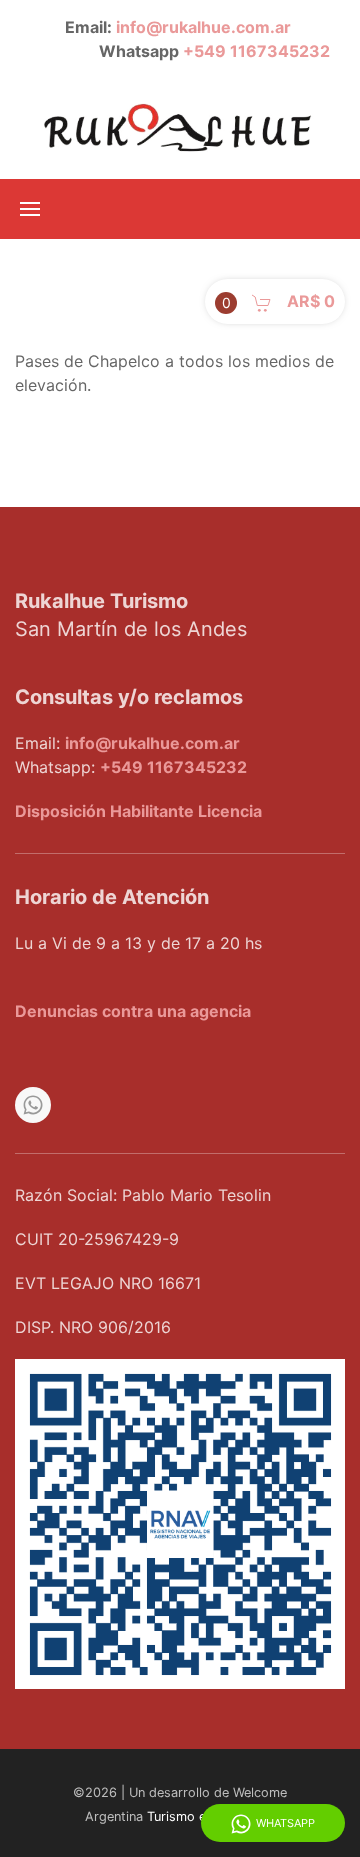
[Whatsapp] (33, 1105)
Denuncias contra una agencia (133, 1011)
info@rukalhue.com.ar (203, 27)
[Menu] (30, 209)
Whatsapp (285, 1823)
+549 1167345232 (256, 51)
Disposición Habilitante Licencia (138, 811)
